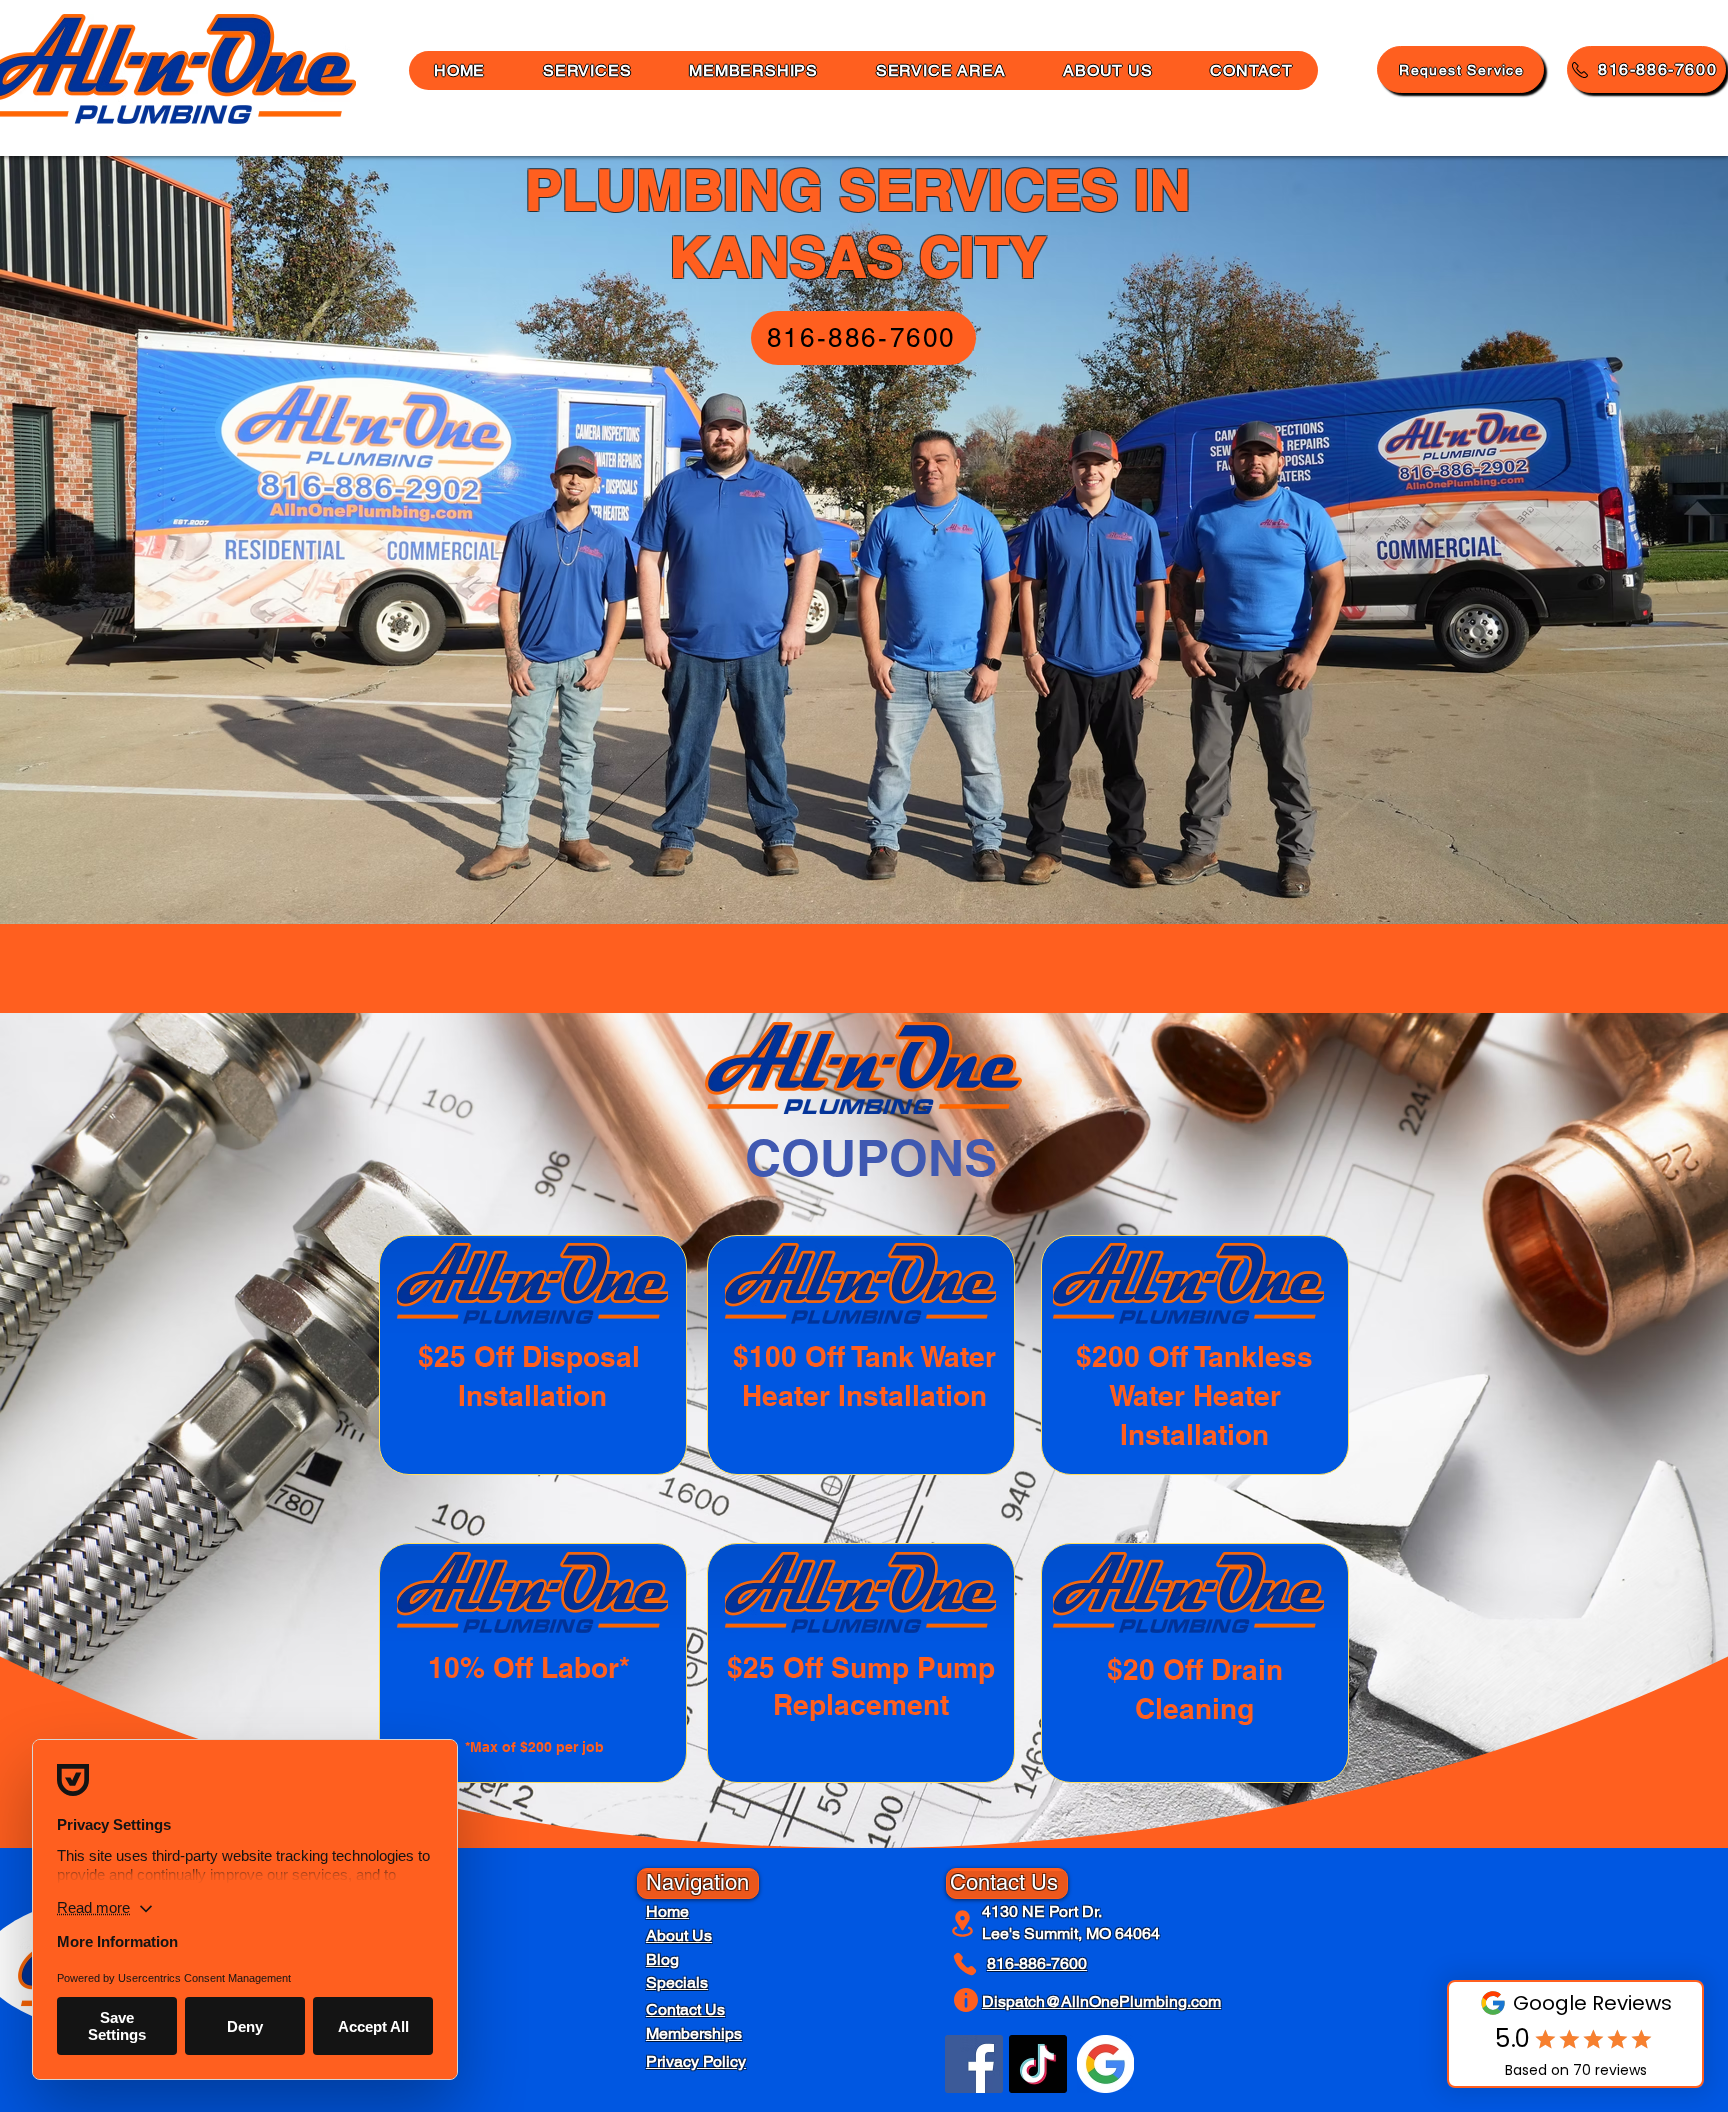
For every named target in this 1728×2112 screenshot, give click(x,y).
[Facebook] (974, 2064)
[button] (1107, 70)
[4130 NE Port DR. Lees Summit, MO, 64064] (964, 1923)
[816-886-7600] (969, 1964)
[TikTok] (1038, 2064)
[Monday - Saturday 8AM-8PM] (969, 2000)
